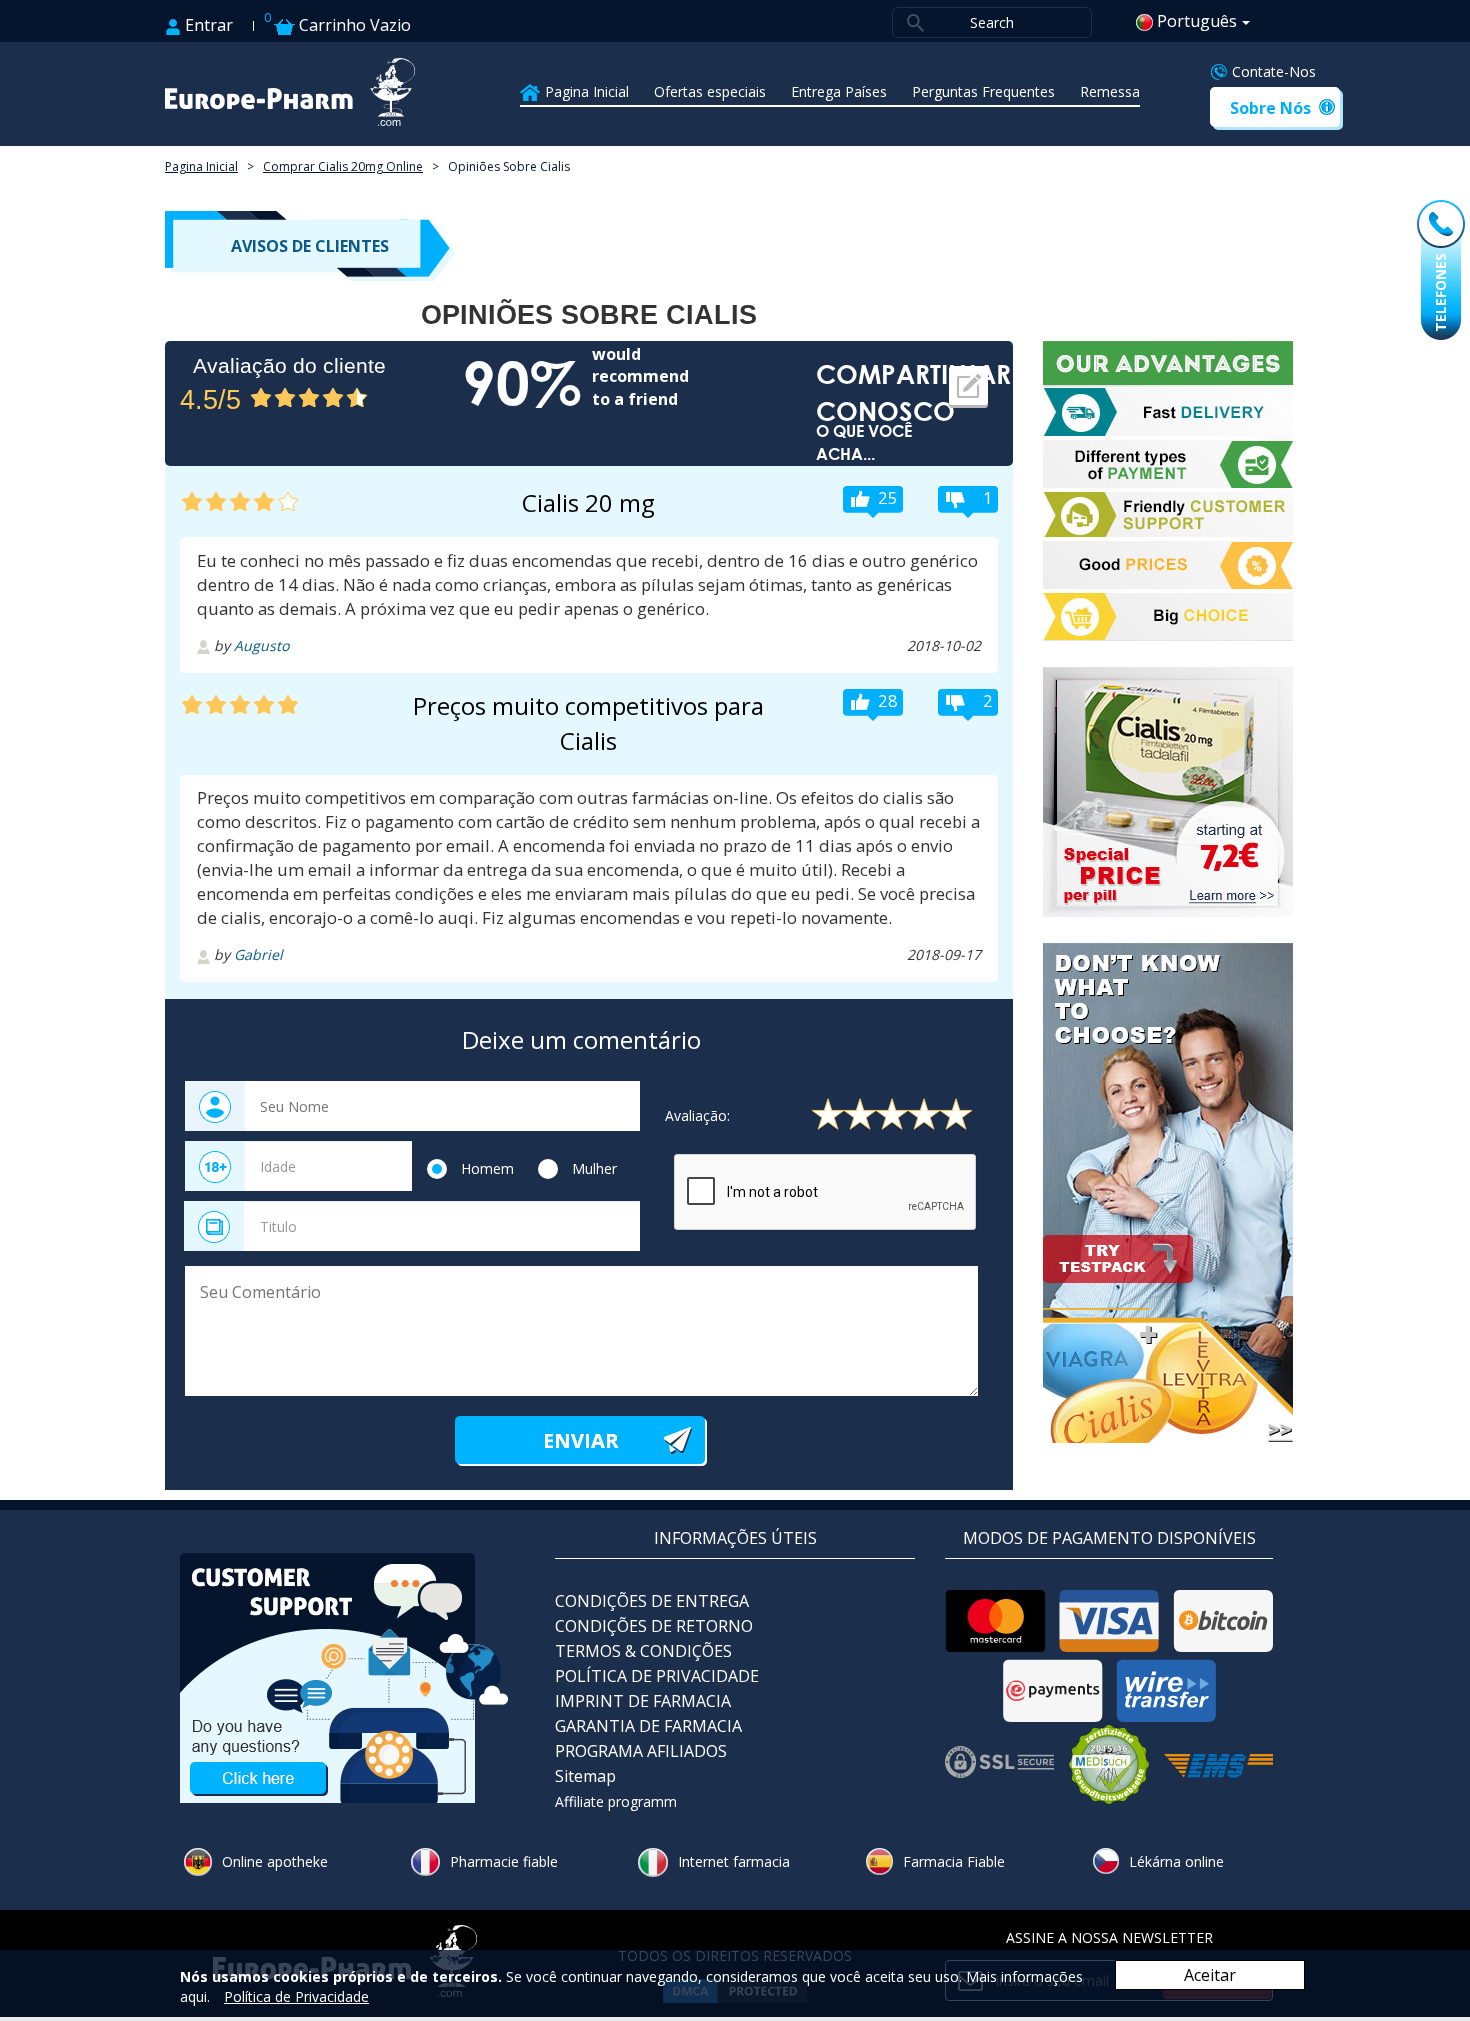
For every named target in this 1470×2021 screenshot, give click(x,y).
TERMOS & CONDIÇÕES (643, 1651)
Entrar (207, 25)
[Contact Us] (345, 1676)
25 (888, 497)
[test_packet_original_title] (1174, 1193)
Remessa (1110, 91)
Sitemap (585, 1776)
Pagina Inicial (587, 91)
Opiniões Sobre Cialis (509, 166)
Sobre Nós (1270, 108)
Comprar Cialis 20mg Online (343, 166)
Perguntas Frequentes (983, 91)
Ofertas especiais (710, 91)
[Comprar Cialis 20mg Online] (1174, 792)
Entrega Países (839, 91)
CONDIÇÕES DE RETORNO (654, 1626)
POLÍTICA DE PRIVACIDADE (657, 1676)
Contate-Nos (1274, 71)
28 (888, 700)
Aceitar (1210, 1975)
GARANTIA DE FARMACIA (648, 1726)
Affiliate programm (616, 1801)
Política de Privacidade (296, 1996)
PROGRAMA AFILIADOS (641, 1751)
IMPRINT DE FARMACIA (643, 1701)
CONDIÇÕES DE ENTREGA (652, 1601)
